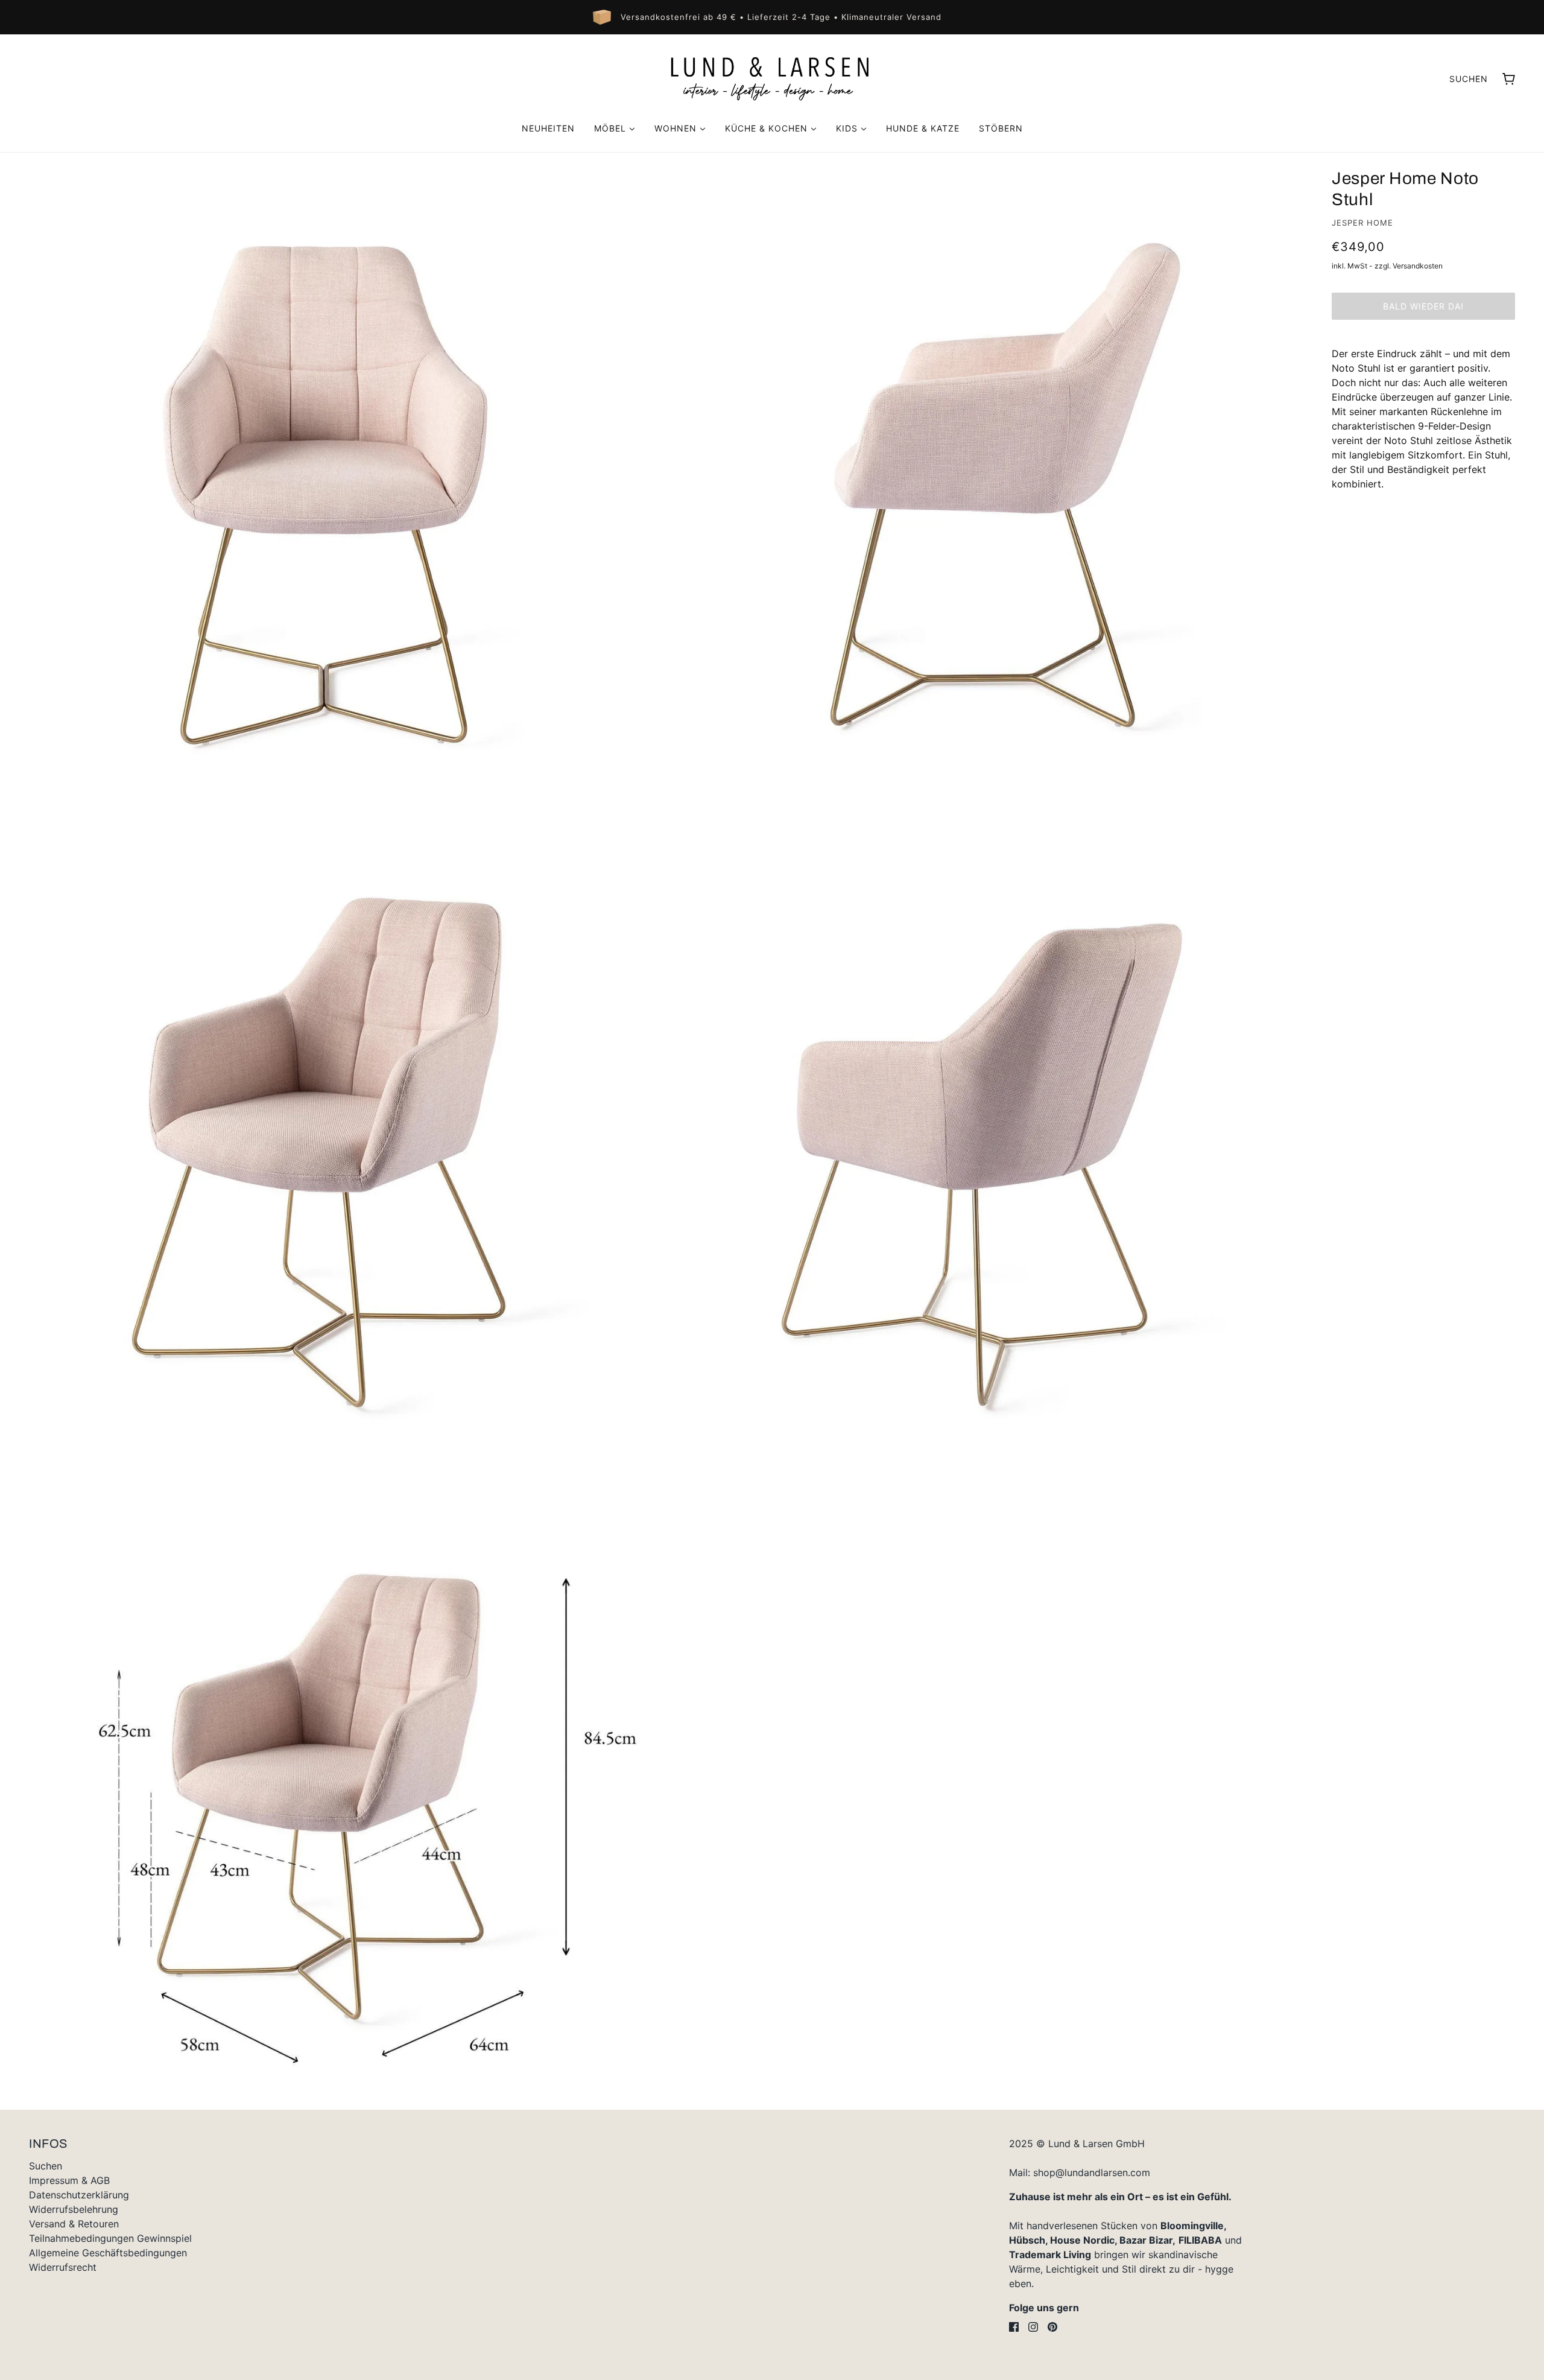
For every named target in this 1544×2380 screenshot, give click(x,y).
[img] (1014, 2327)
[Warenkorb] (1509, 79)
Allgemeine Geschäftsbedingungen (108, 2253)
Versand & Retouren (74, 2224)
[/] (772, 78)
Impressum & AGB (69, 2180)
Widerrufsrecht (63, 2267)
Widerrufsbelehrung (74, 2209)
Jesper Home (1362, 223)
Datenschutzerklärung (79, 2195)
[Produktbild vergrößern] (324, 477)
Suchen (1469, 79)
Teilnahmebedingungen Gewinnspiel (110, 2238)
